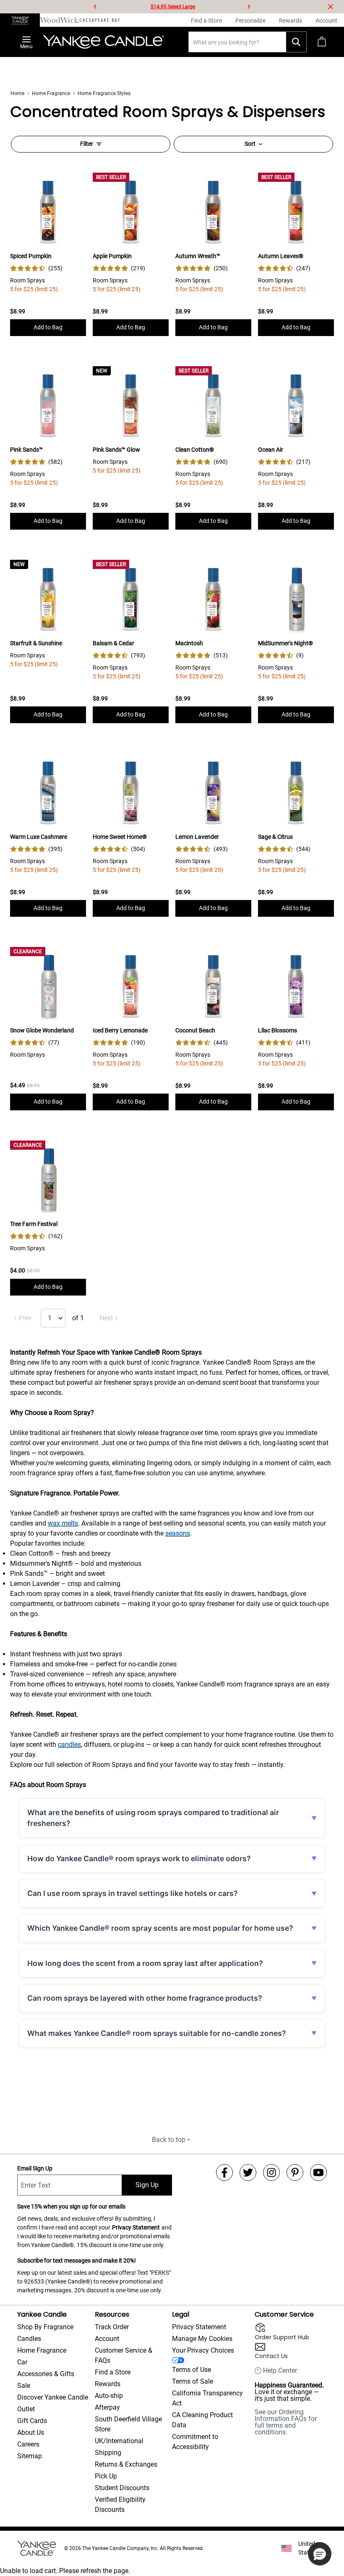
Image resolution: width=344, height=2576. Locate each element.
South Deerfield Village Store (128, 2424)
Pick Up (106, 2476)
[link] (36, 268)
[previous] (95, 7)
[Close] (331, 7)
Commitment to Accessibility (195, 2442)
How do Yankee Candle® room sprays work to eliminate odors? (139, 1858)
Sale (24, 2386)
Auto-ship (109, 2396)
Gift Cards (32, 2421)
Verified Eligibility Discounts (120, 2505)
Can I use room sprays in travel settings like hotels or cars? (133, 1893)
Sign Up (147, 2185)
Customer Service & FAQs (124, 2355)
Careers (28, 2444)
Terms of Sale (193, 2381)
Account (107, 2339)
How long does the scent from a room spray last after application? (145, 1963)
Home (17, 93)
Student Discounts (122, 2488)
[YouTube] (318, 2173)
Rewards (108, 2384)
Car (22, 2362)
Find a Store (113, 2372)
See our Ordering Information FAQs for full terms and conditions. (286, 2422)
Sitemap (30, 2456)
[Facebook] (224, 2173)
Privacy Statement (136, 2227)
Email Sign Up (35, 2168)
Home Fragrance (51, 93)
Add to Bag (48, 327)
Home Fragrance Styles (104, 93)
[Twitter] (248, 2173)
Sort (250, 144)
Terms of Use (192, 2370)
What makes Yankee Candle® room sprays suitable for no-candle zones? (157, 2033)
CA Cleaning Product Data (202, 2420)
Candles (29, 2339)
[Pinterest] (295, 2173)
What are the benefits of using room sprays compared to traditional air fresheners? (153, 1818)
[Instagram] (271, 2173)
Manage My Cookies (202, 2339)
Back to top (169, 2140)
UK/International (119, 2441)
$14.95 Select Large (173, 7)
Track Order (112, 2327)
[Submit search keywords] (296, 42)
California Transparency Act (207, 2398)
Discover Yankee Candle (53, 2397)
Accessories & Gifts (46, 2374)
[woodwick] (60, 20)
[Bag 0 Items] (322, 42)
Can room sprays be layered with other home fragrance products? (145, 1998)
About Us (31, 2432)
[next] (249, 7)
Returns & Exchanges (126, 2464)
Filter (87, 144)
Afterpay (107, 2407)
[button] (320, 2554)
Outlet (26, 2409)
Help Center (280, 2371)
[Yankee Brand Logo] (104, 42)
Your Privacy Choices (203, 2350)
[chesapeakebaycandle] (100, 20)
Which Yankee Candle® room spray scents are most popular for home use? (160, 1928)
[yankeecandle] (20, 20)
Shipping (108, 2453)
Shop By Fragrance (45, 2327)
